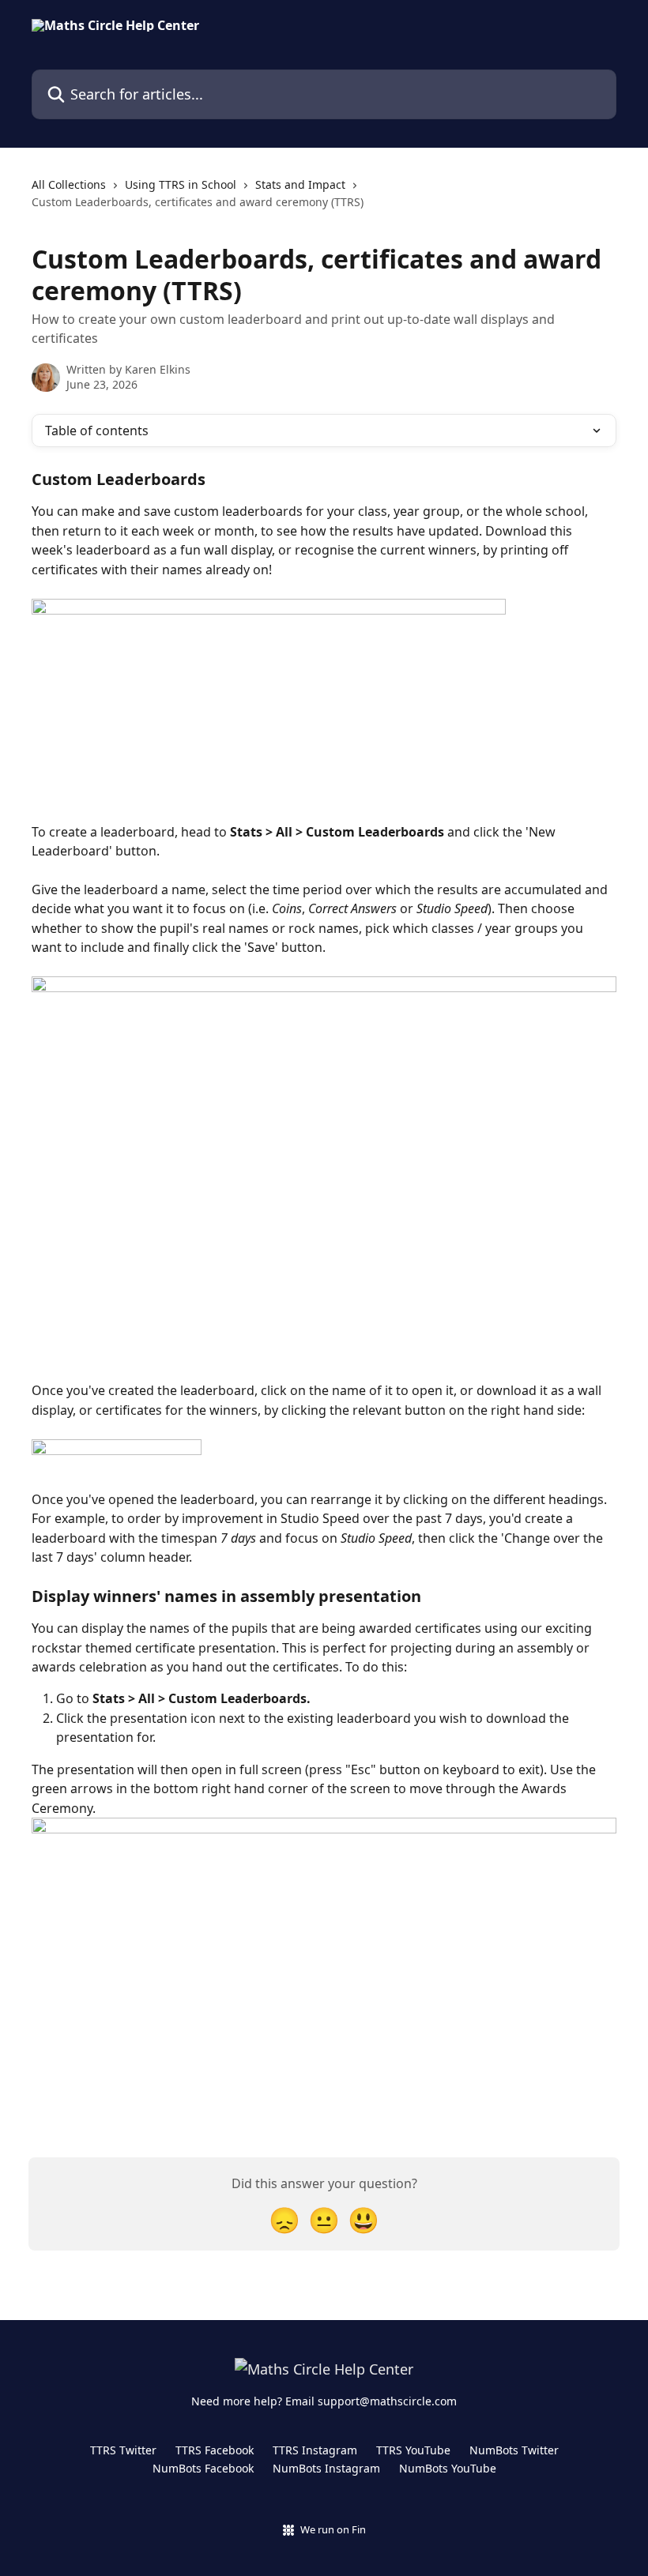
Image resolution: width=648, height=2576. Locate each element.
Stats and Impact (300, 184)
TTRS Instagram (315, 2450)
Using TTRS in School (181, 184)
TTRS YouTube (413, 2450)
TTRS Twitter (123, 2450)
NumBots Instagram (326, 2468)
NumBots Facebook (203, 2468)
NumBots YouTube (448, 2468)
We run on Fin (333, 2529)
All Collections (69, 184)
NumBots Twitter (514, 2450)
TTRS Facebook (215, 2450)
